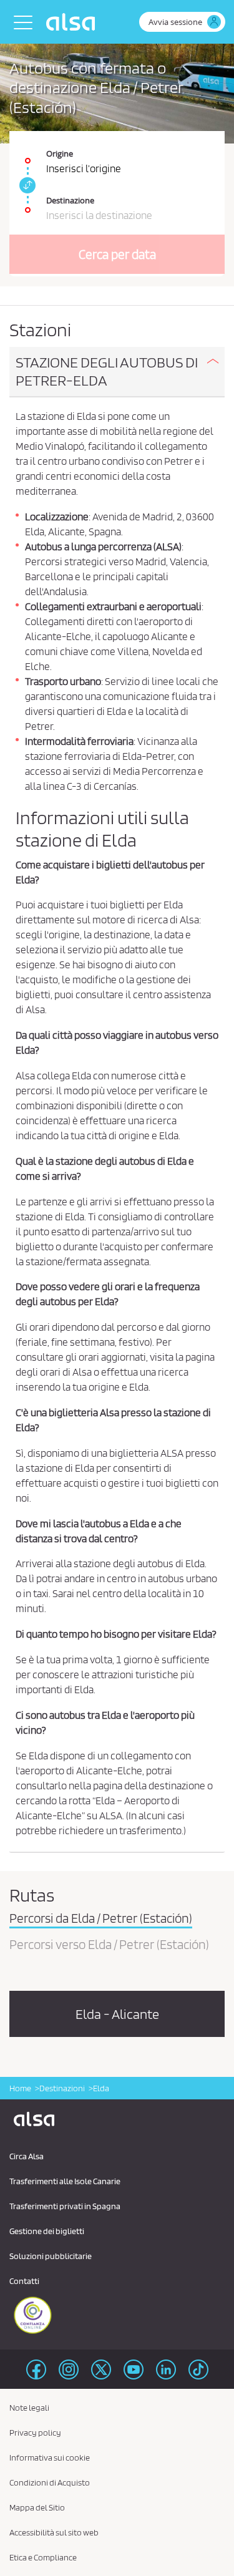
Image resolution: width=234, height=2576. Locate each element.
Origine (60, 153)
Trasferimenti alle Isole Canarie (65, 2181)
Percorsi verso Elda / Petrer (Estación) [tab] (109, 1945)
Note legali (29, 2408)
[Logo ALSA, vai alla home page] (74, 22)
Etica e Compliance (43, 2557)
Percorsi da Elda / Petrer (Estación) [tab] (101, 1919)
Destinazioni (62, 2088)
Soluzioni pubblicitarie (51, 2256)
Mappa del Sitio (37, 2507)
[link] (26, 185)
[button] (117, 372)
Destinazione (70, 200)
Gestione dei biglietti (47, 2231)
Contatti (24, 2281)
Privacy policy (35, 2433)
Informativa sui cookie (50, 2457)
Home (20, 2088)
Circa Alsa (27, 2156)
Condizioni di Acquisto (50, 2482)
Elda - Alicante (117, 2014)
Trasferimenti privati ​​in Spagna (65, 2206)
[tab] (117, 372)
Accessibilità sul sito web (54, 2532)
